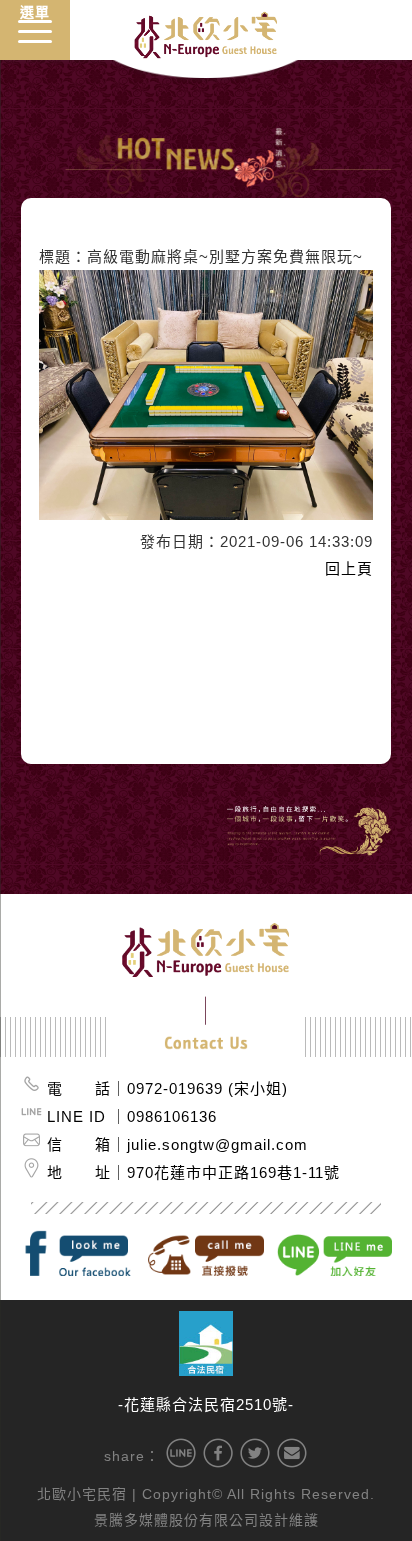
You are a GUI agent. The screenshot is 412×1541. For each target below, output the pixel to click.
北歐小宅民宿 (82, 1494)
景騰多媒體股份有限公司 (176, 1520)
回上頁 (349, 568)
